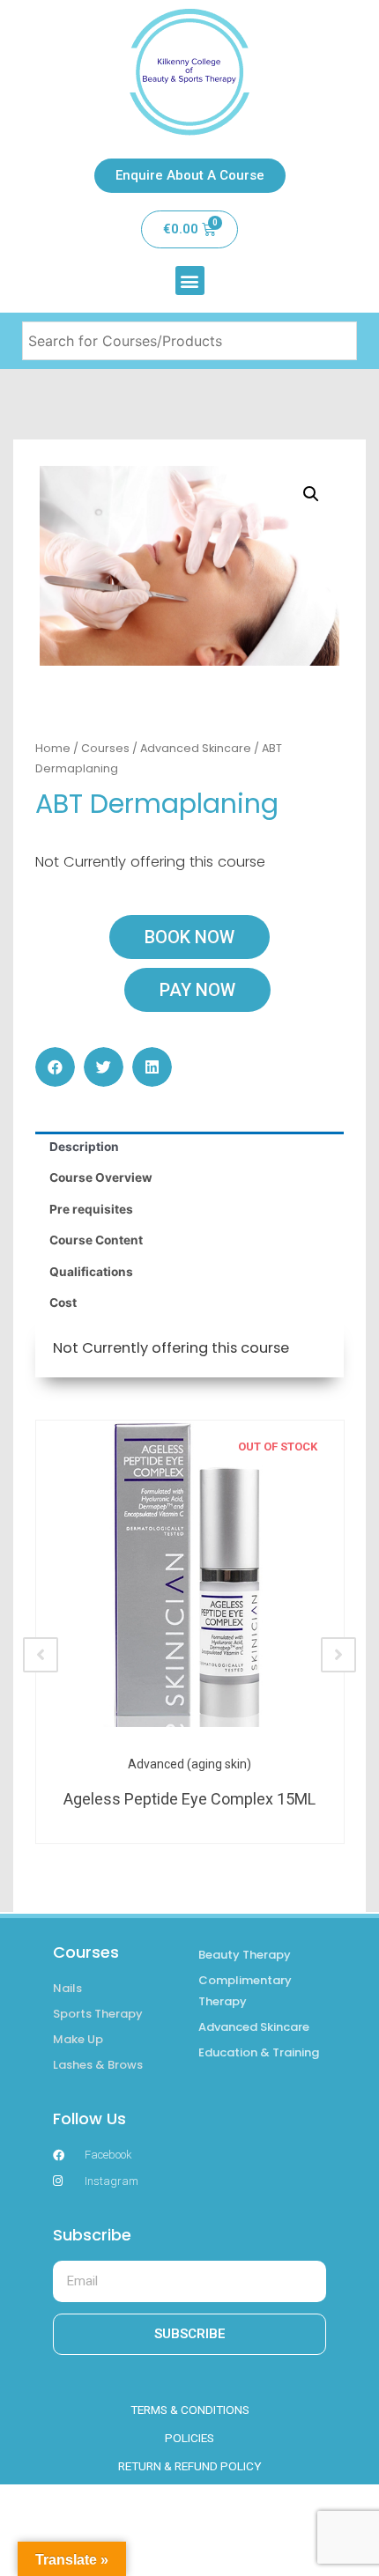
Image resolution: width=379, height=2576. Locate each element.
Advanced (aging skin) (189, 1764)
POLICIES (189, 2438)
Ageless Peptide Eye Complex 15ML (189, 1799)
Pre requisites (91, 1209)
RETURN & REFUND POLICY (190, 2466)
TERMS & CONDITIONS (190, 2410)
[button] (190, 280)
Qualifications (91, 1272)
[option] (189, 1632)
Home (53, 748)
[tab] (189, 1148)
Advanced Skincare (196, 748)
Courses (105, 748)
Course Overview (101, 1177)
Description (84, 1147)
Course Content (96, 1240)
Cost (63, 1303)
